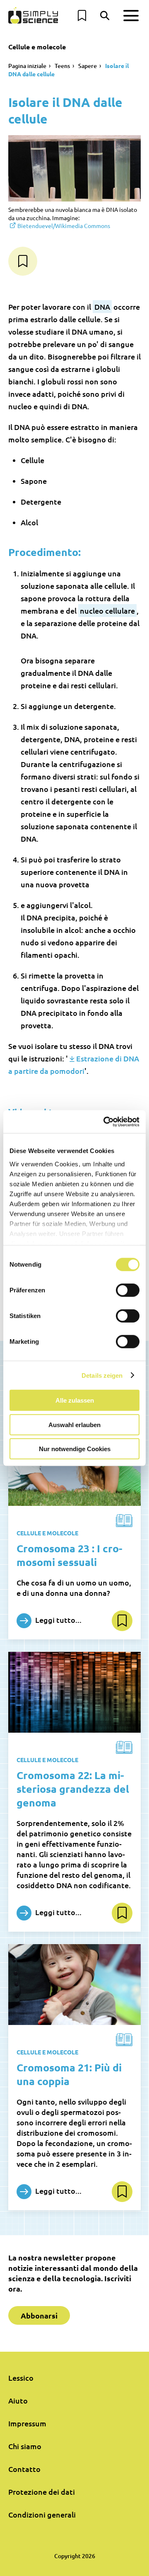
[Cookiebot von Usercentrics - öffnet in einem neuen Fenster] (105, 1122)
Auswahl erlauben (74, 1424)
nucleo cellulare (107, 611)
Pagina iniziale (27, 66)
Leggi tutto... (58, 1620)
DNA (102, 307)
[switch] (128, 1290)
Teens (62, 66)
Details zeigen (102, 1375)
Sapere (88, 66)
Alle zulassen (75, 1400)
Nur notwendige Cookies (75, 1449)
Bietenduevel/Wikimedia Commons (64, 226)
